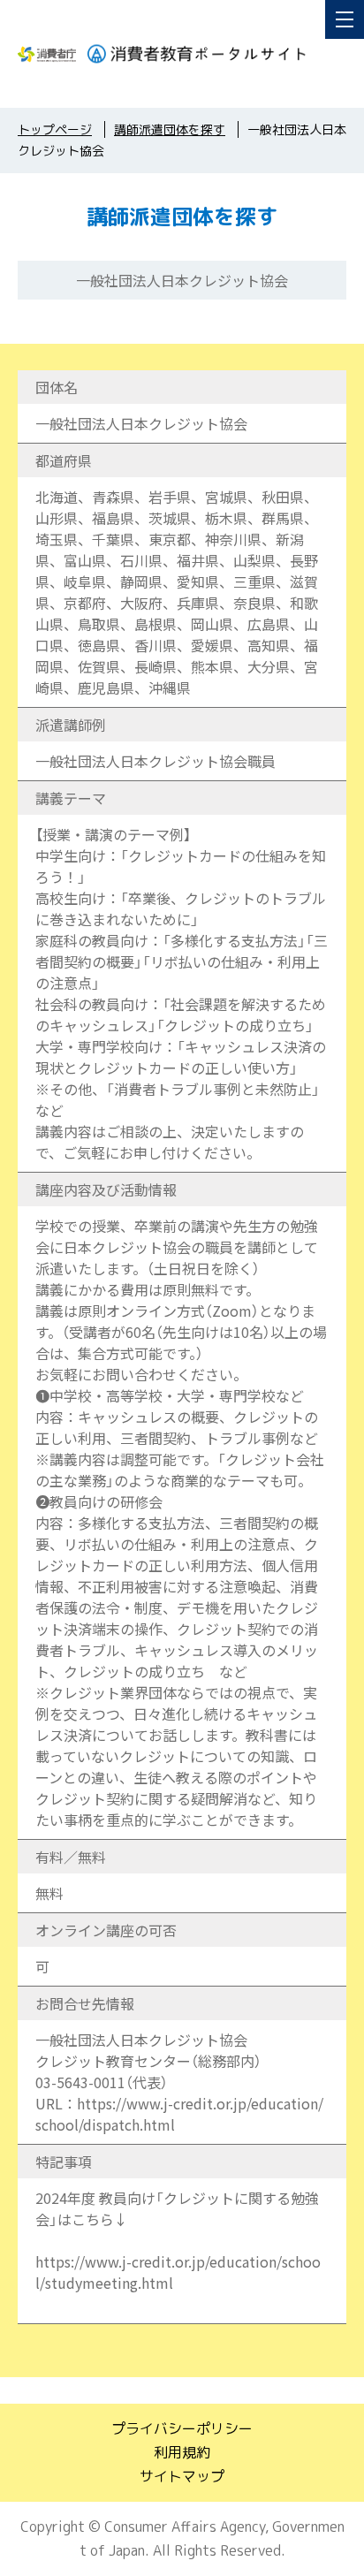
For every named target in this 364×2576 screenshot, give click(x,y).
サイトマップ (182, 2476)
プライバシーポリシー (182, 2428)
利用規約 (182, 2452)
